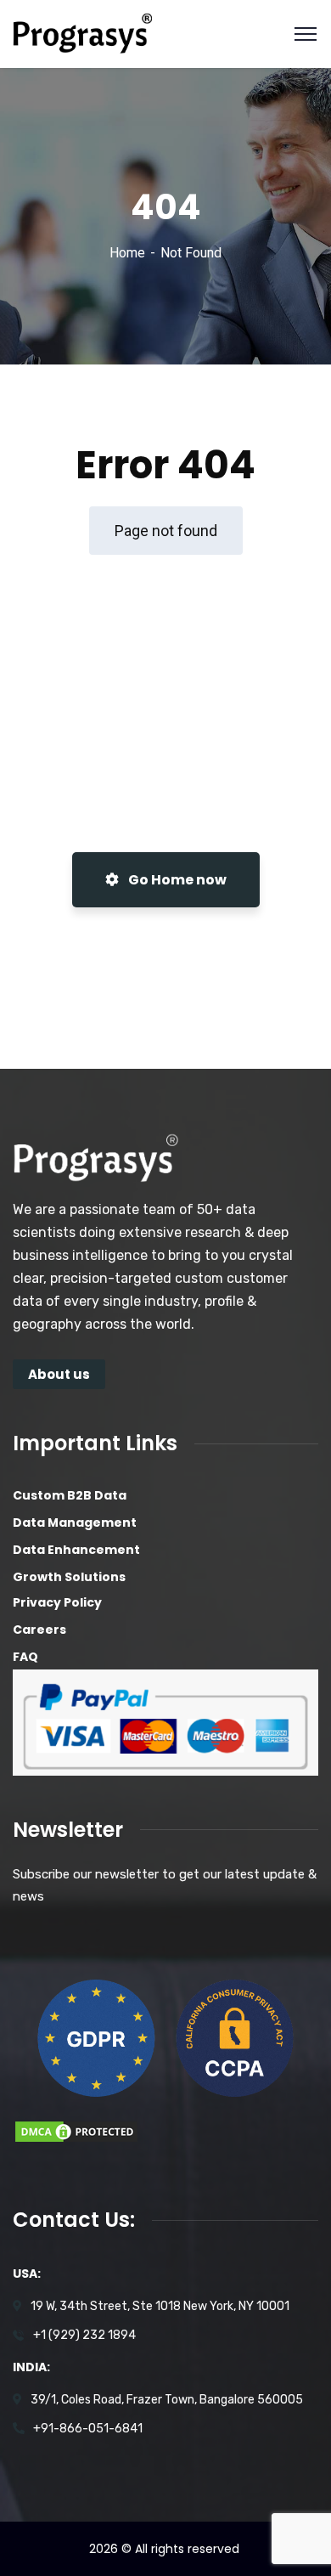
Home (127, 253)
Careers (39, 1630)
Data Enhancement (76, 1550)
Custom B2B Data (70, 1495)
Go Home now (176, 880)
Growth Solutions (69, 1577)
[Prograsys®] (82, 33)
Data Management (75, 1522)
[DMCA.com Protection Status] (76, 2130)
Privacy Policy (57, 1602)
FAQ (25, 1657)
